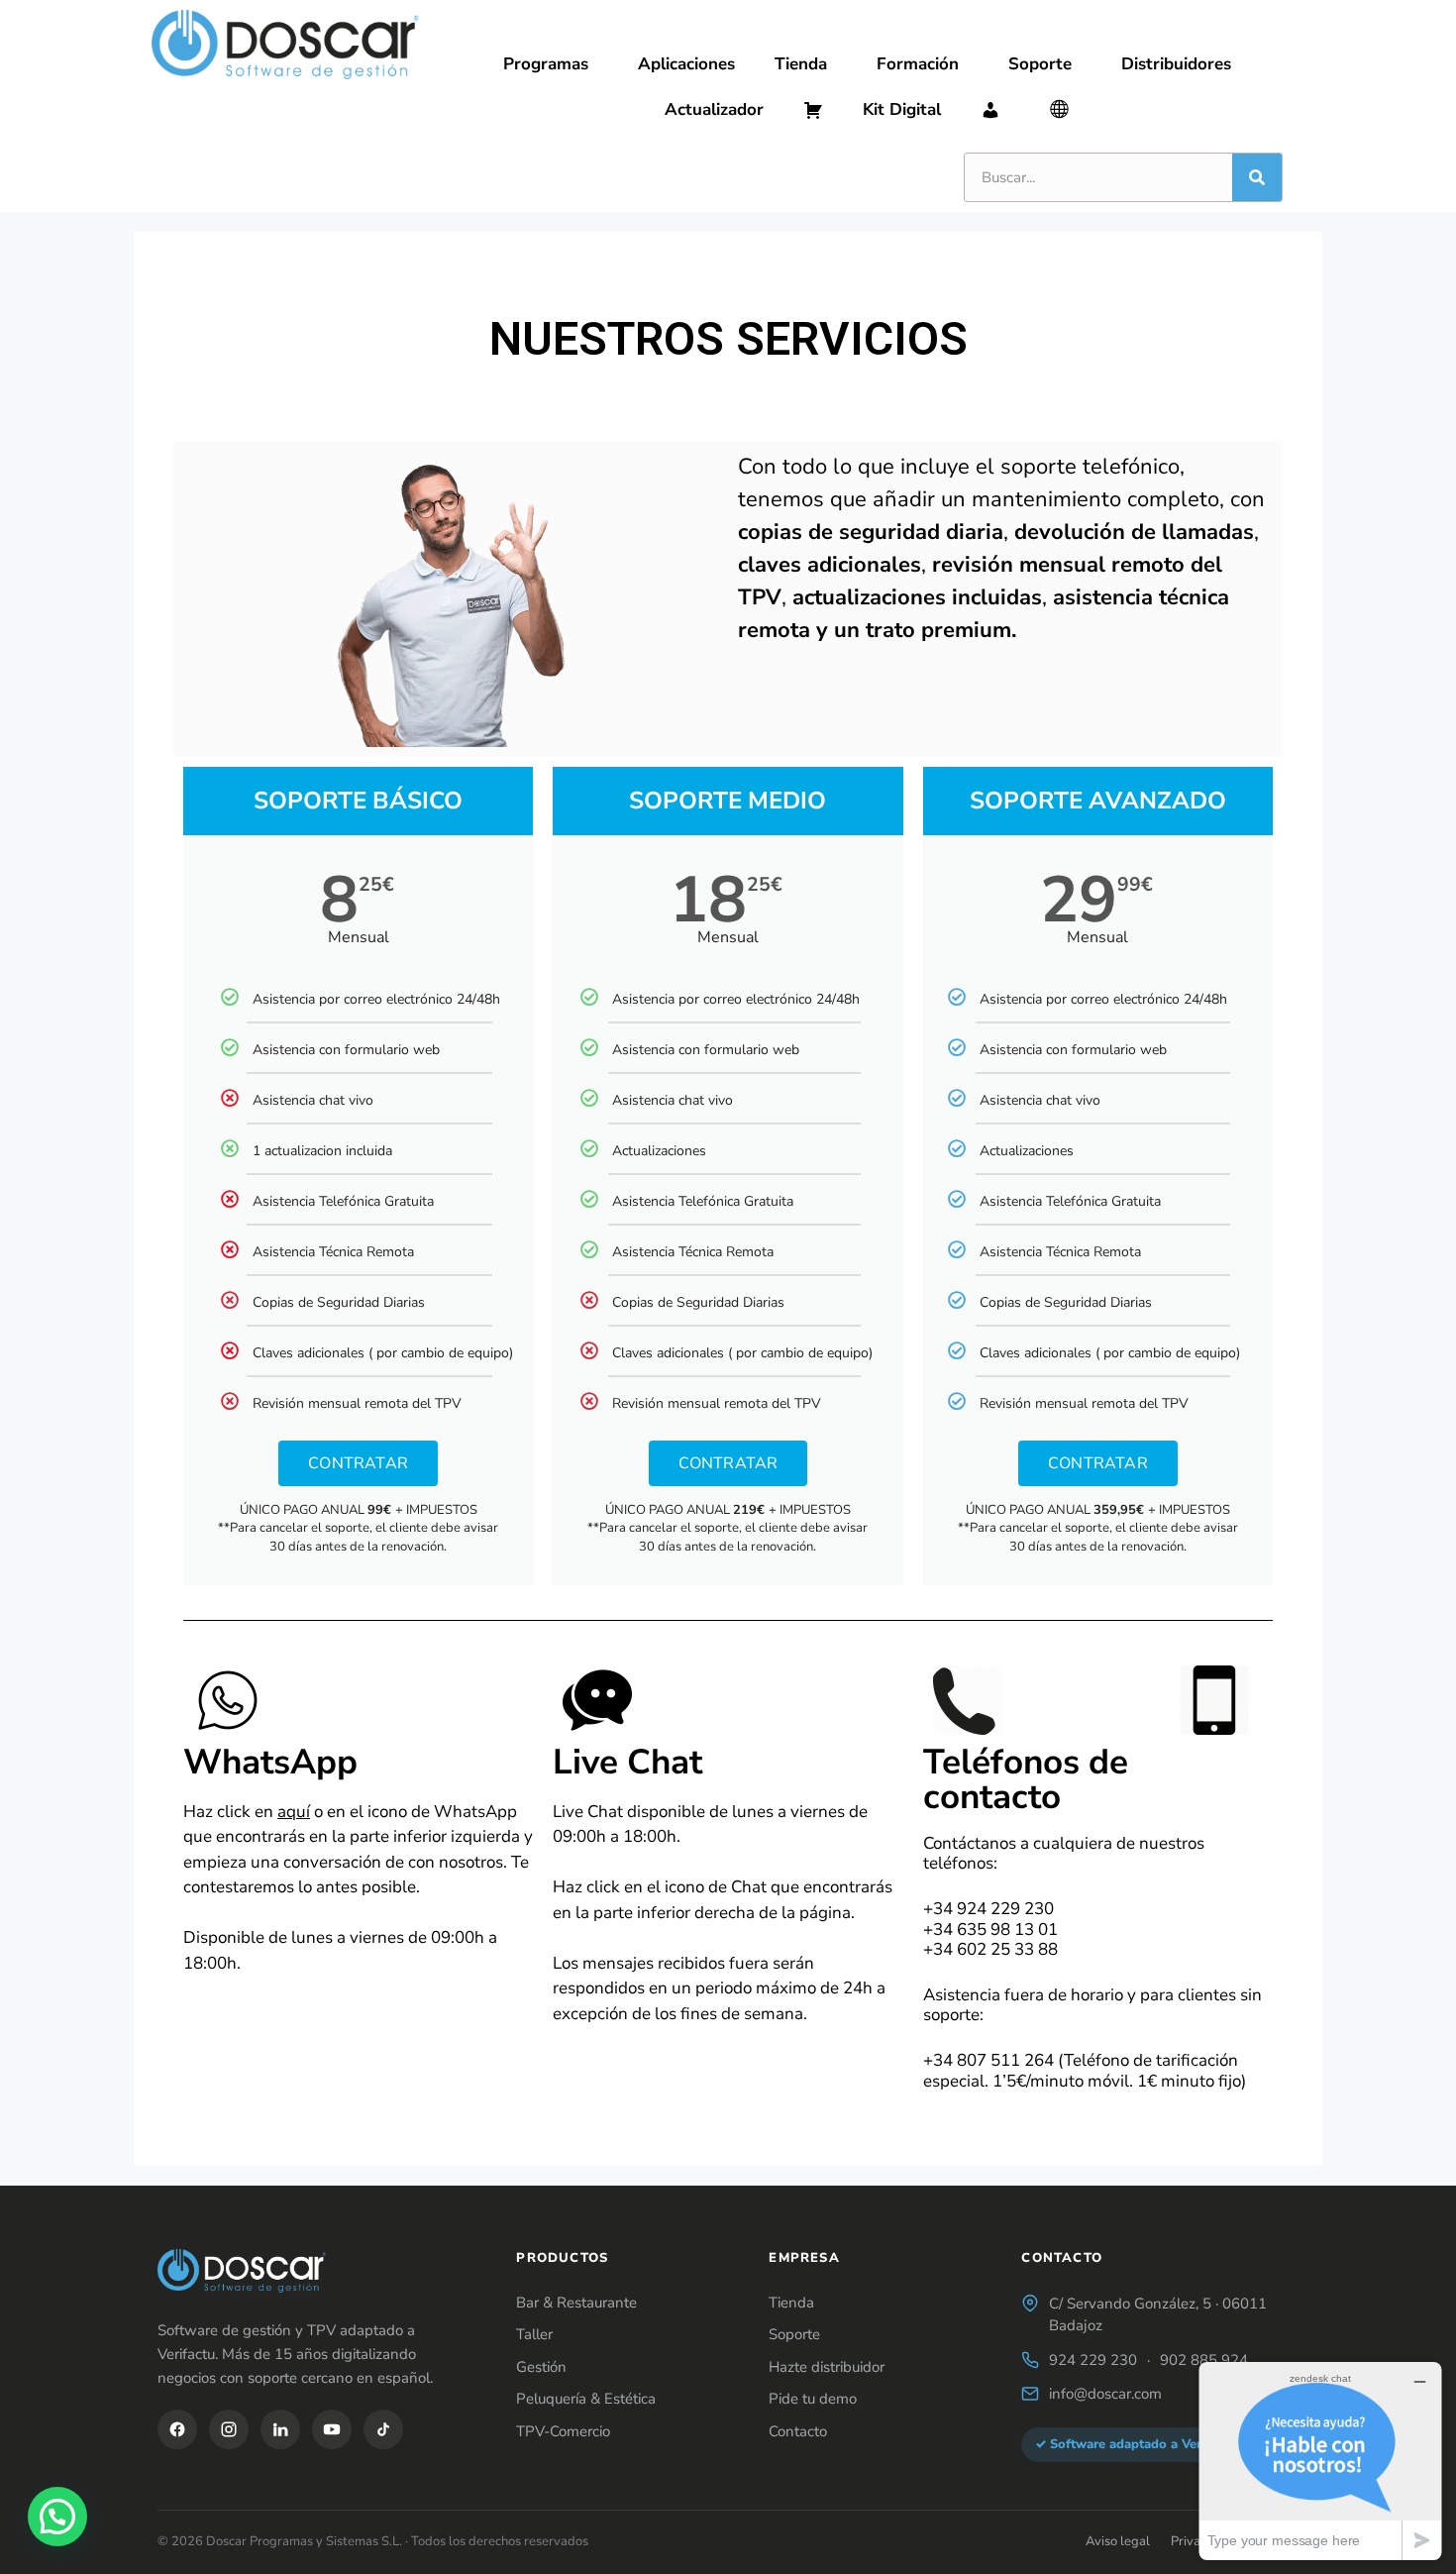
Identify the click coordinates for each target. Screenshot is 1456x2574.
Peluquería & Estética (586, 2399)
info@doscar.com (1105, 2394)
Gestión (541, 2367)
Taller (534, 2334)
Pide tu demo (813, 2399)
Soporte (1040, 64)
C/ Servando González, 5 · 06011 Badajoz (1158, 2315)
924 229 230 (1093, 2360)
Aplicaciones (686, 64)
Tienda (801, 64)
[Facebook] (177, 2429)
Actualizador (714, 109)
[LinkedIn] (280, 2429)
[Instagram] (229, 2429)
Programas (546, 64)
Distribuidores (1176, 64)
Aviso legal (1118, 2541)
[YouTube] (332, 2429)
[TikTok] (383, 2429)
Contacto (798, 2431)
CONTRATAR (358, 1463)
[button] (57, 2517)
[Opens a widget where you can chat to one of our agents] (1320, 2461)
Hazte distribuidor (827, 2367)
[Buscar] (1257, 177)
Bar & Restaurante (576, 2303)
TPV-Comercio (563, 2431)
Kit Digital (902, 109)
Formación (918, 64)
